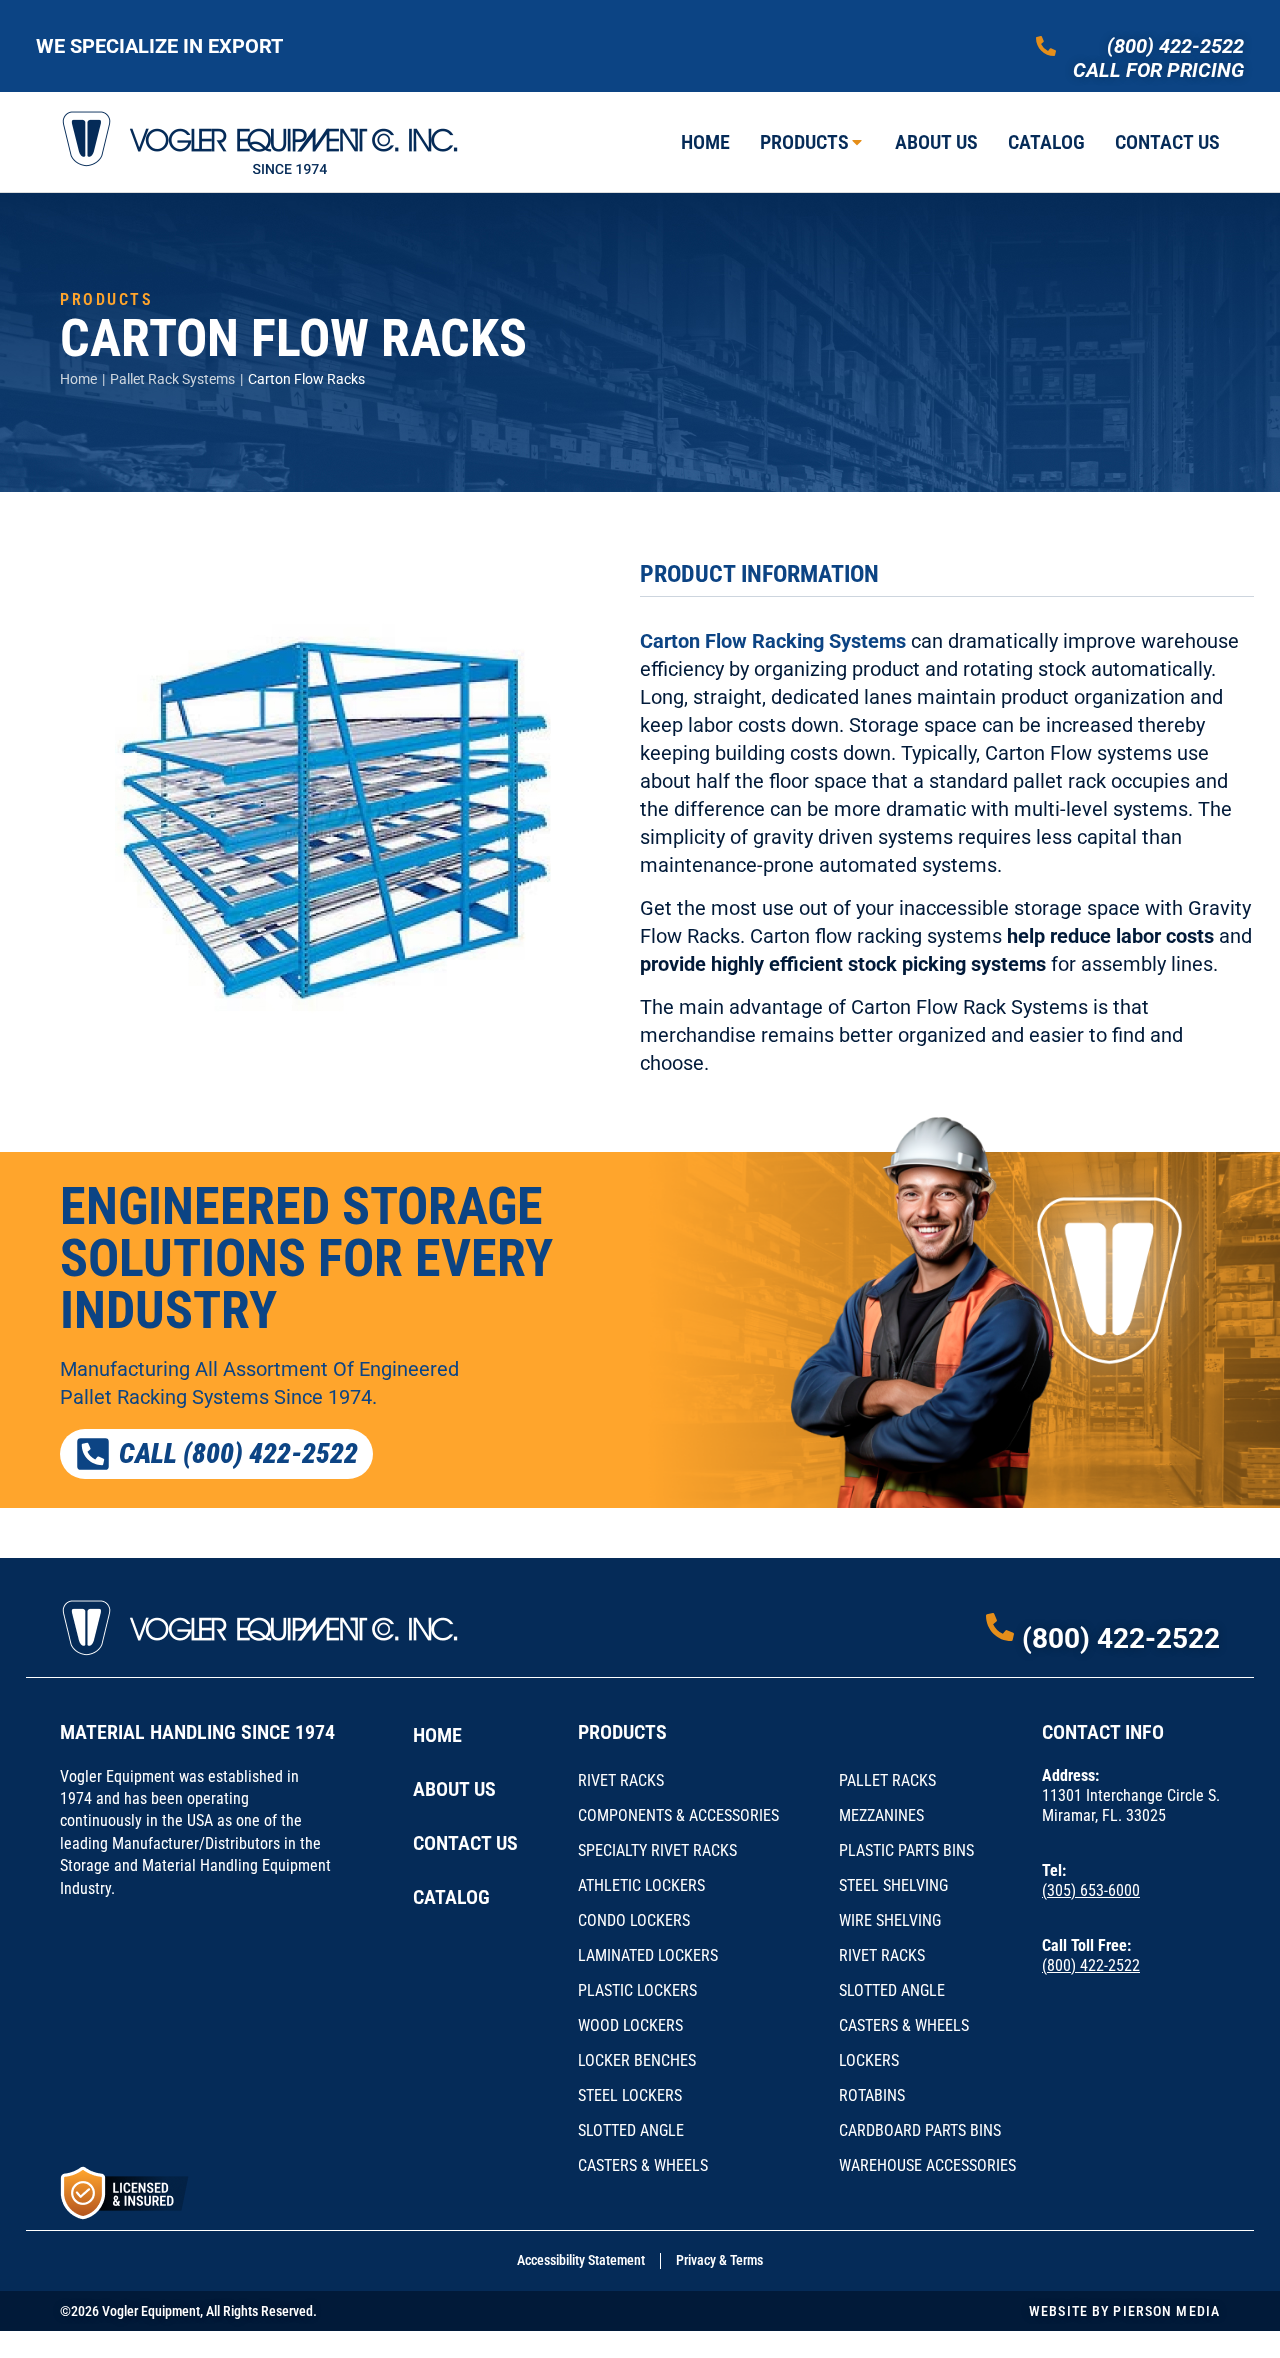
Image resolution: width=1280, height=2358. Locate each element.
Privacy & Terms (719, 2260)
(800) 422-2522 (1175, 46)
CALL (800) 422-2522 (238, 1453)
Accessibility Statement (581, 2260)
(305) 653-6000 (1091, 1890)
